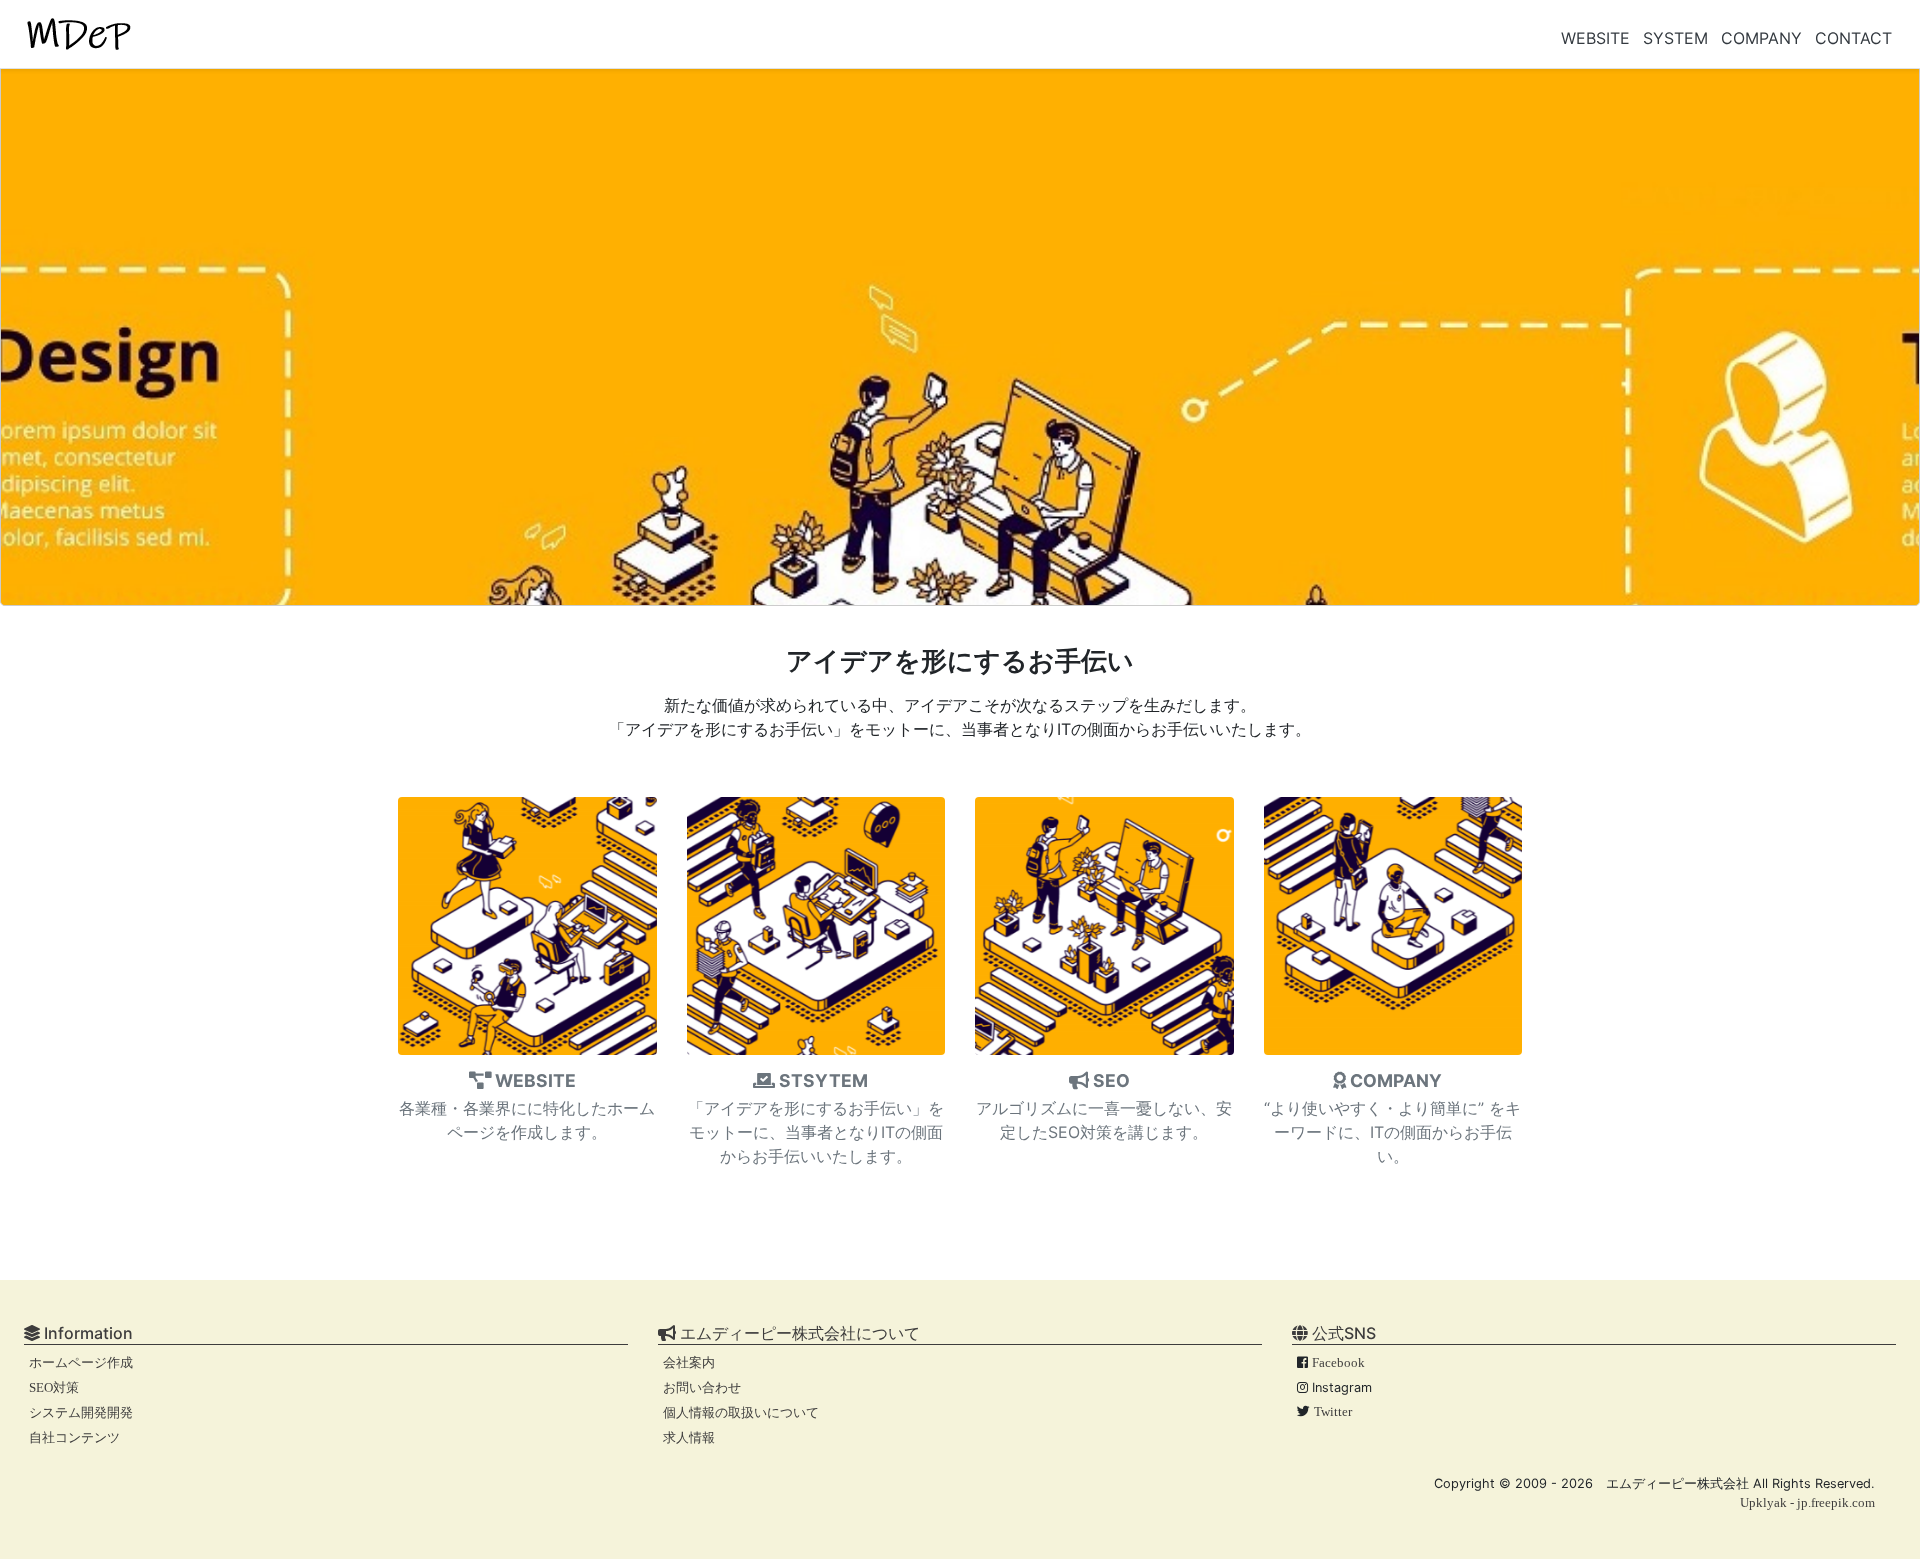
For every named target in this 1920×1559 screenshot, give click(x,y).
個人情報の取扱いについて (741, 1413)
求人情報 (689, 1438)
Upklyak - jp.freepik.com (1807, 1503)
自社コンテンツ (74, 1438)
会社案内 (689, 1363)
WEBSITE (1595, 38)
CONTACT (1853, 38)
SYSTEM (1675, 38)
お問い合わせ (702, 1388)
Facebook (1338, 1363)
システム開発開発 (81, 1413)
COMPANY (1761, 38)
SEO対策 (54, 1388)
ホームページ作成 (81, 1363)
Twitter (1333, 1412)
